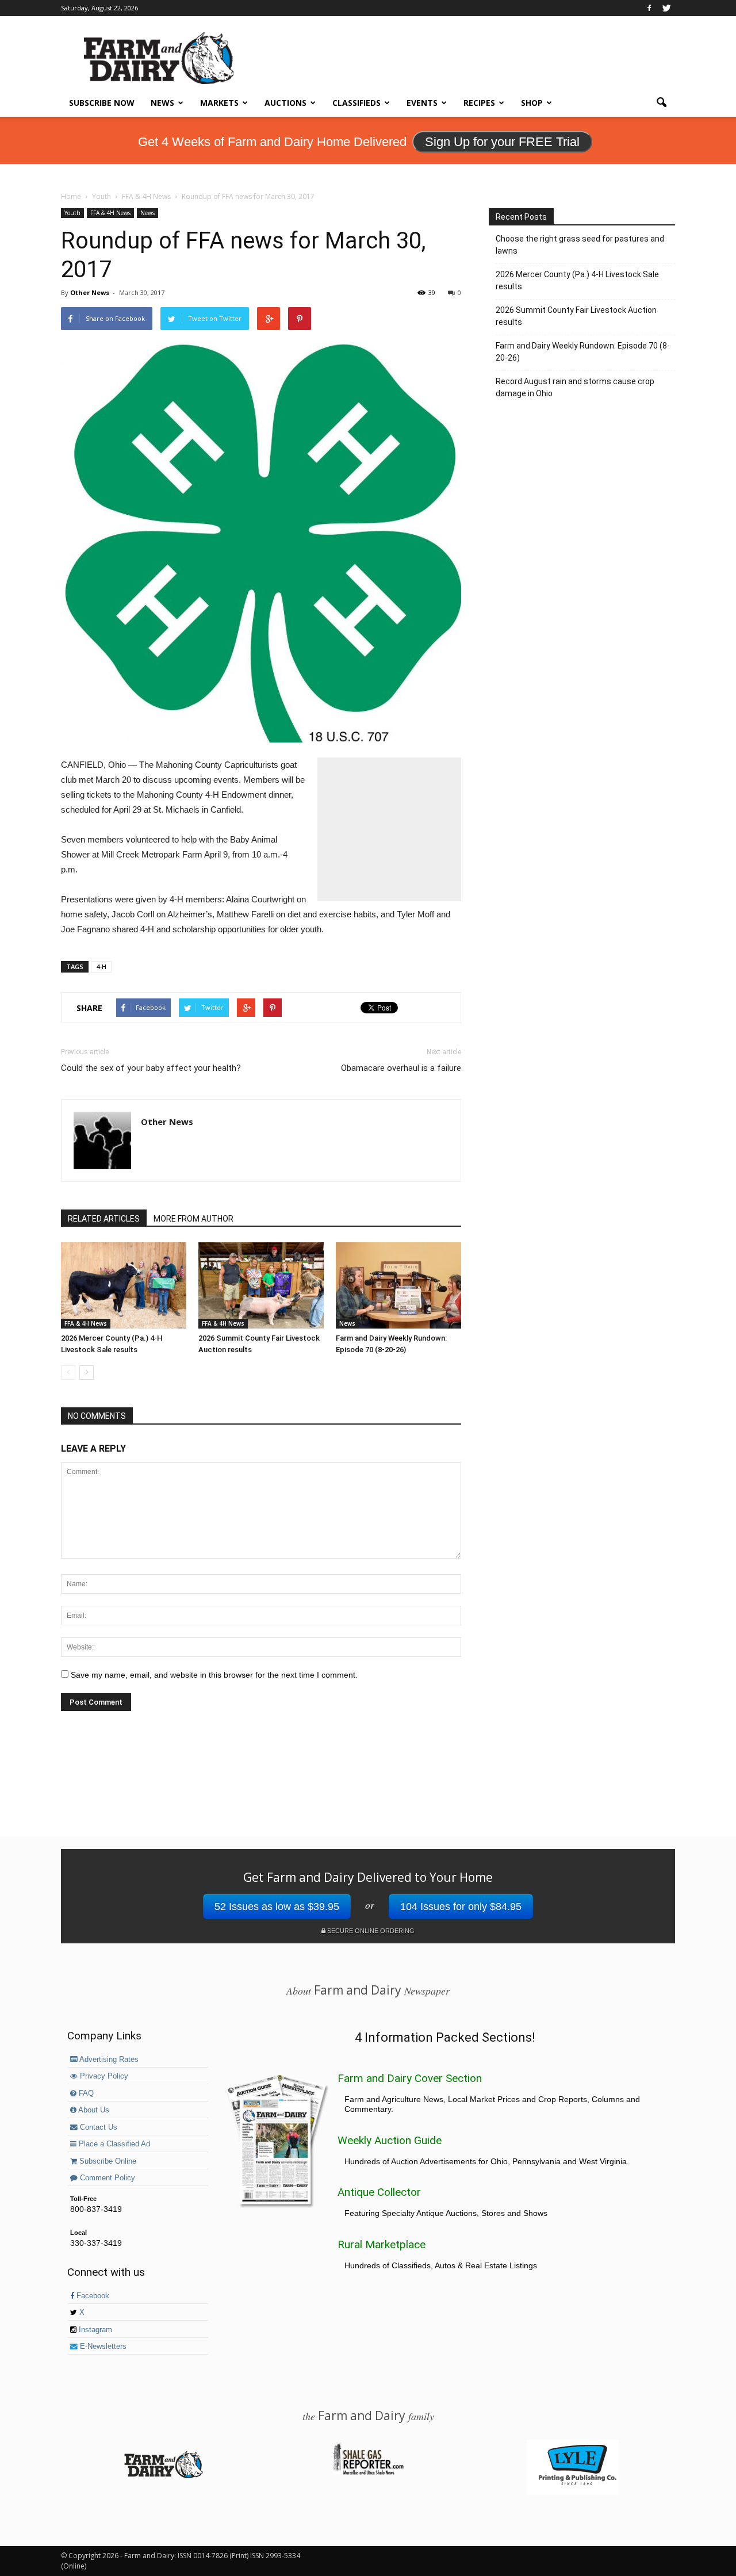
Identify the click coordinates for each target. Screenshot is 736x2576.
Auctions (285, 103)
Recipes (479, 103)
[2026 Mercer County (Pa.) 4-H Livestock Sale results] (124, 1285)
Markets (219, 103)
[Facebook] (649, 8)
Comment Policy (106, 2178)
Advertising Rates (108, 2060)
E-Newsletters (102, 2347)
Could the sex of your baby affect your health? (151, 1068)
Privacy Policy (103, 2076)
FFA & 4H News (110, 213)
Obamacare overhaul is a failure (401, 1068)
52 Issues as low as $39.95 (277, 1907)
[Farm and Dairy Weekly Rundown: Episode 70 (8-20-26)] (398, 1285)
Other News (90, 292)
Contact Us (97, 2127)
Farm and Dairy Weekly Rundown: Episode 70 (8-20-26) (583, 352)
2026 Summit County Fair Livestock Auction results (576, 316)
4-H (101, 967)
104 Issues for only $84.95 (461, 1907)
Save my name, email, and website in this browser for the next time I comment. (214, 1675)
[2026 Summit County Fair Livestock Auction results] (261, 1285)
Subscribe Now (102, 103)
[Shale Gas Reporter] (368, 2473)
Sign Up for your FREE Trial (502, 142)
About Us (93, 2110)
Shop (532, 103)
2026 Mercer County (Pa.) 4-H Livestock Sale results (577, 280)
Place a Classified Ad (113, 2144)
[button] (661, 103)
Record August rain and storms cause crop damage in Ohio (575, 387)
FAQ (85, 2093)
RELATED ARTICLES (104, 1219)
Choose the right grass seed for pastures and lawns (580, 245)
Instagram (94, 2330)
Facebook (92, 2296)
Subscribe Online (107, 2161)
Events (422, 103)
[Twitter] (666, 8)
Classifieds (356, 103)
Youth (72, 213)
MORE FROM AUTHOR (193, 1219)
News (162, 103)
